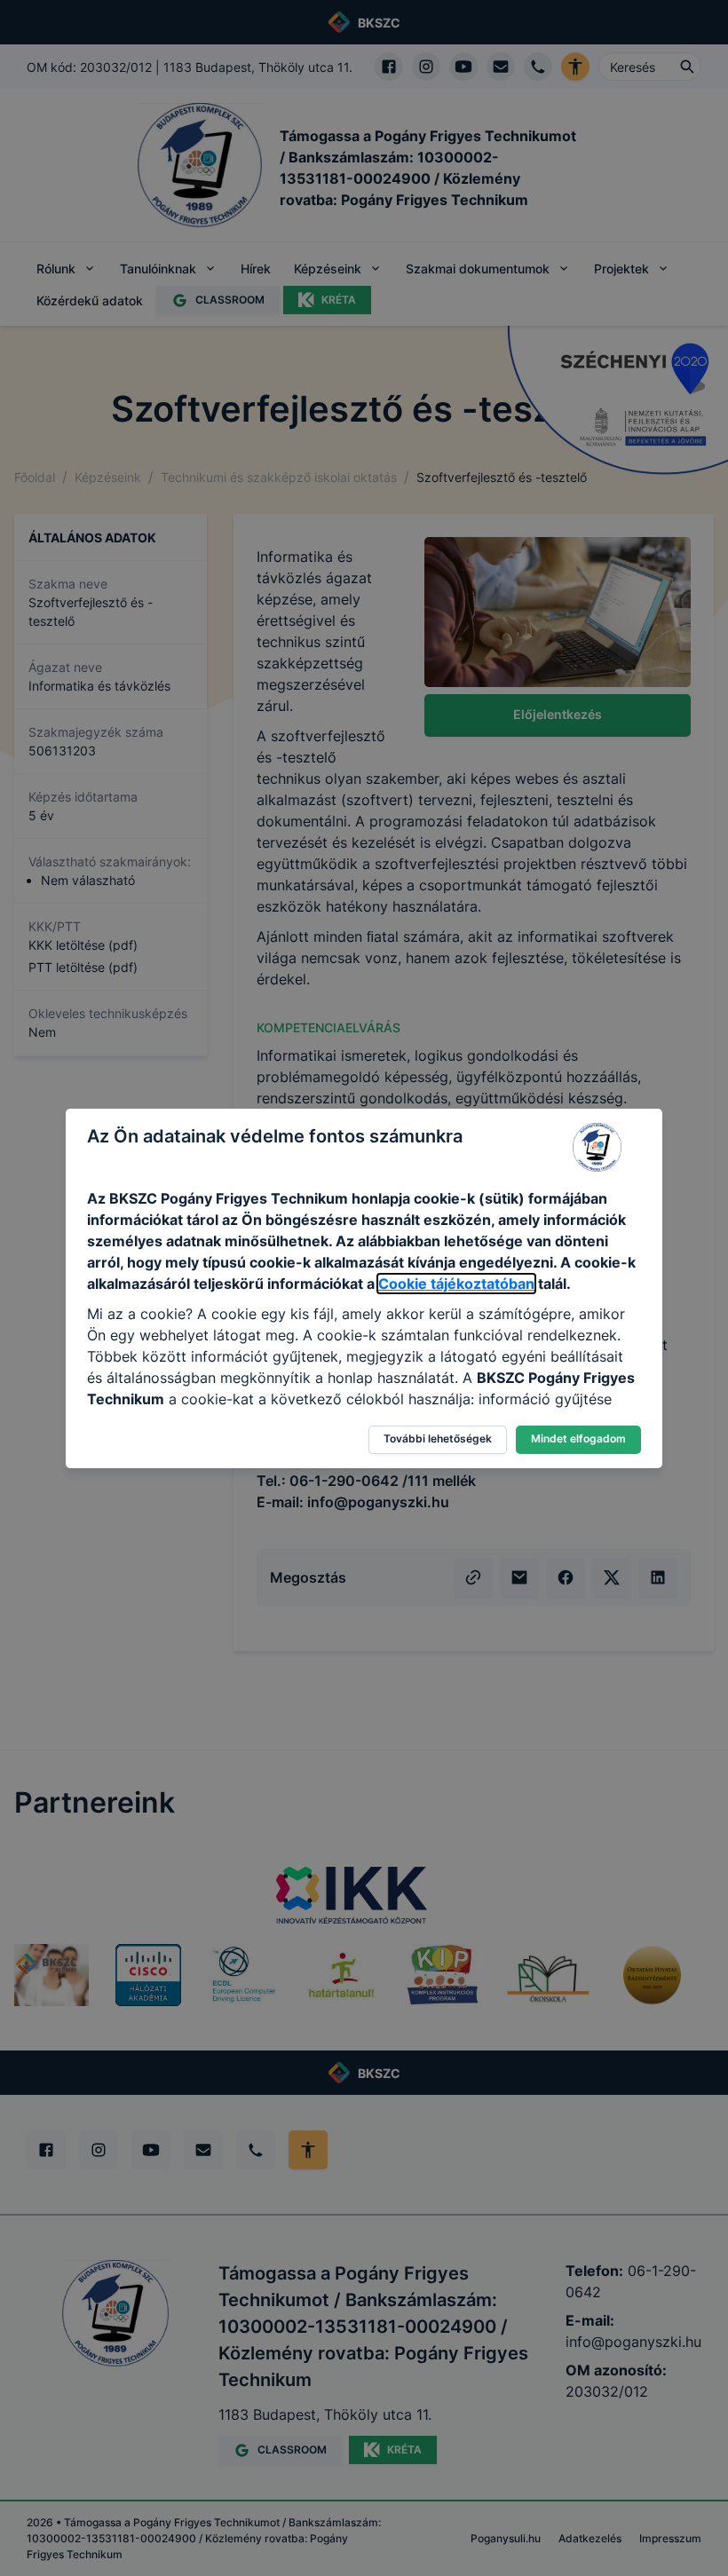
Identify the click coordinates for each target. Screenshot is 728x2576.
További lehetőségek (438, 1438)
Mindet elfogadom (578, 1438)
